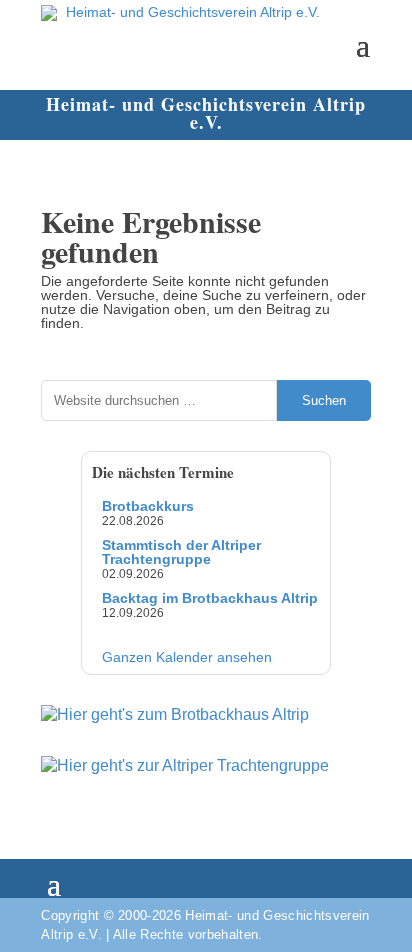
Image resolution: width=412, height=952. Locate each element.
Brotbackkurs (148, 506)
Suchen (324, 400)
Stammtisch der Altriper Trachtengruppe (181, 552)
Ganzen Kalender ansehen (187, 657)
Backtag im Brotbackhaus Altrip (210, 598)
